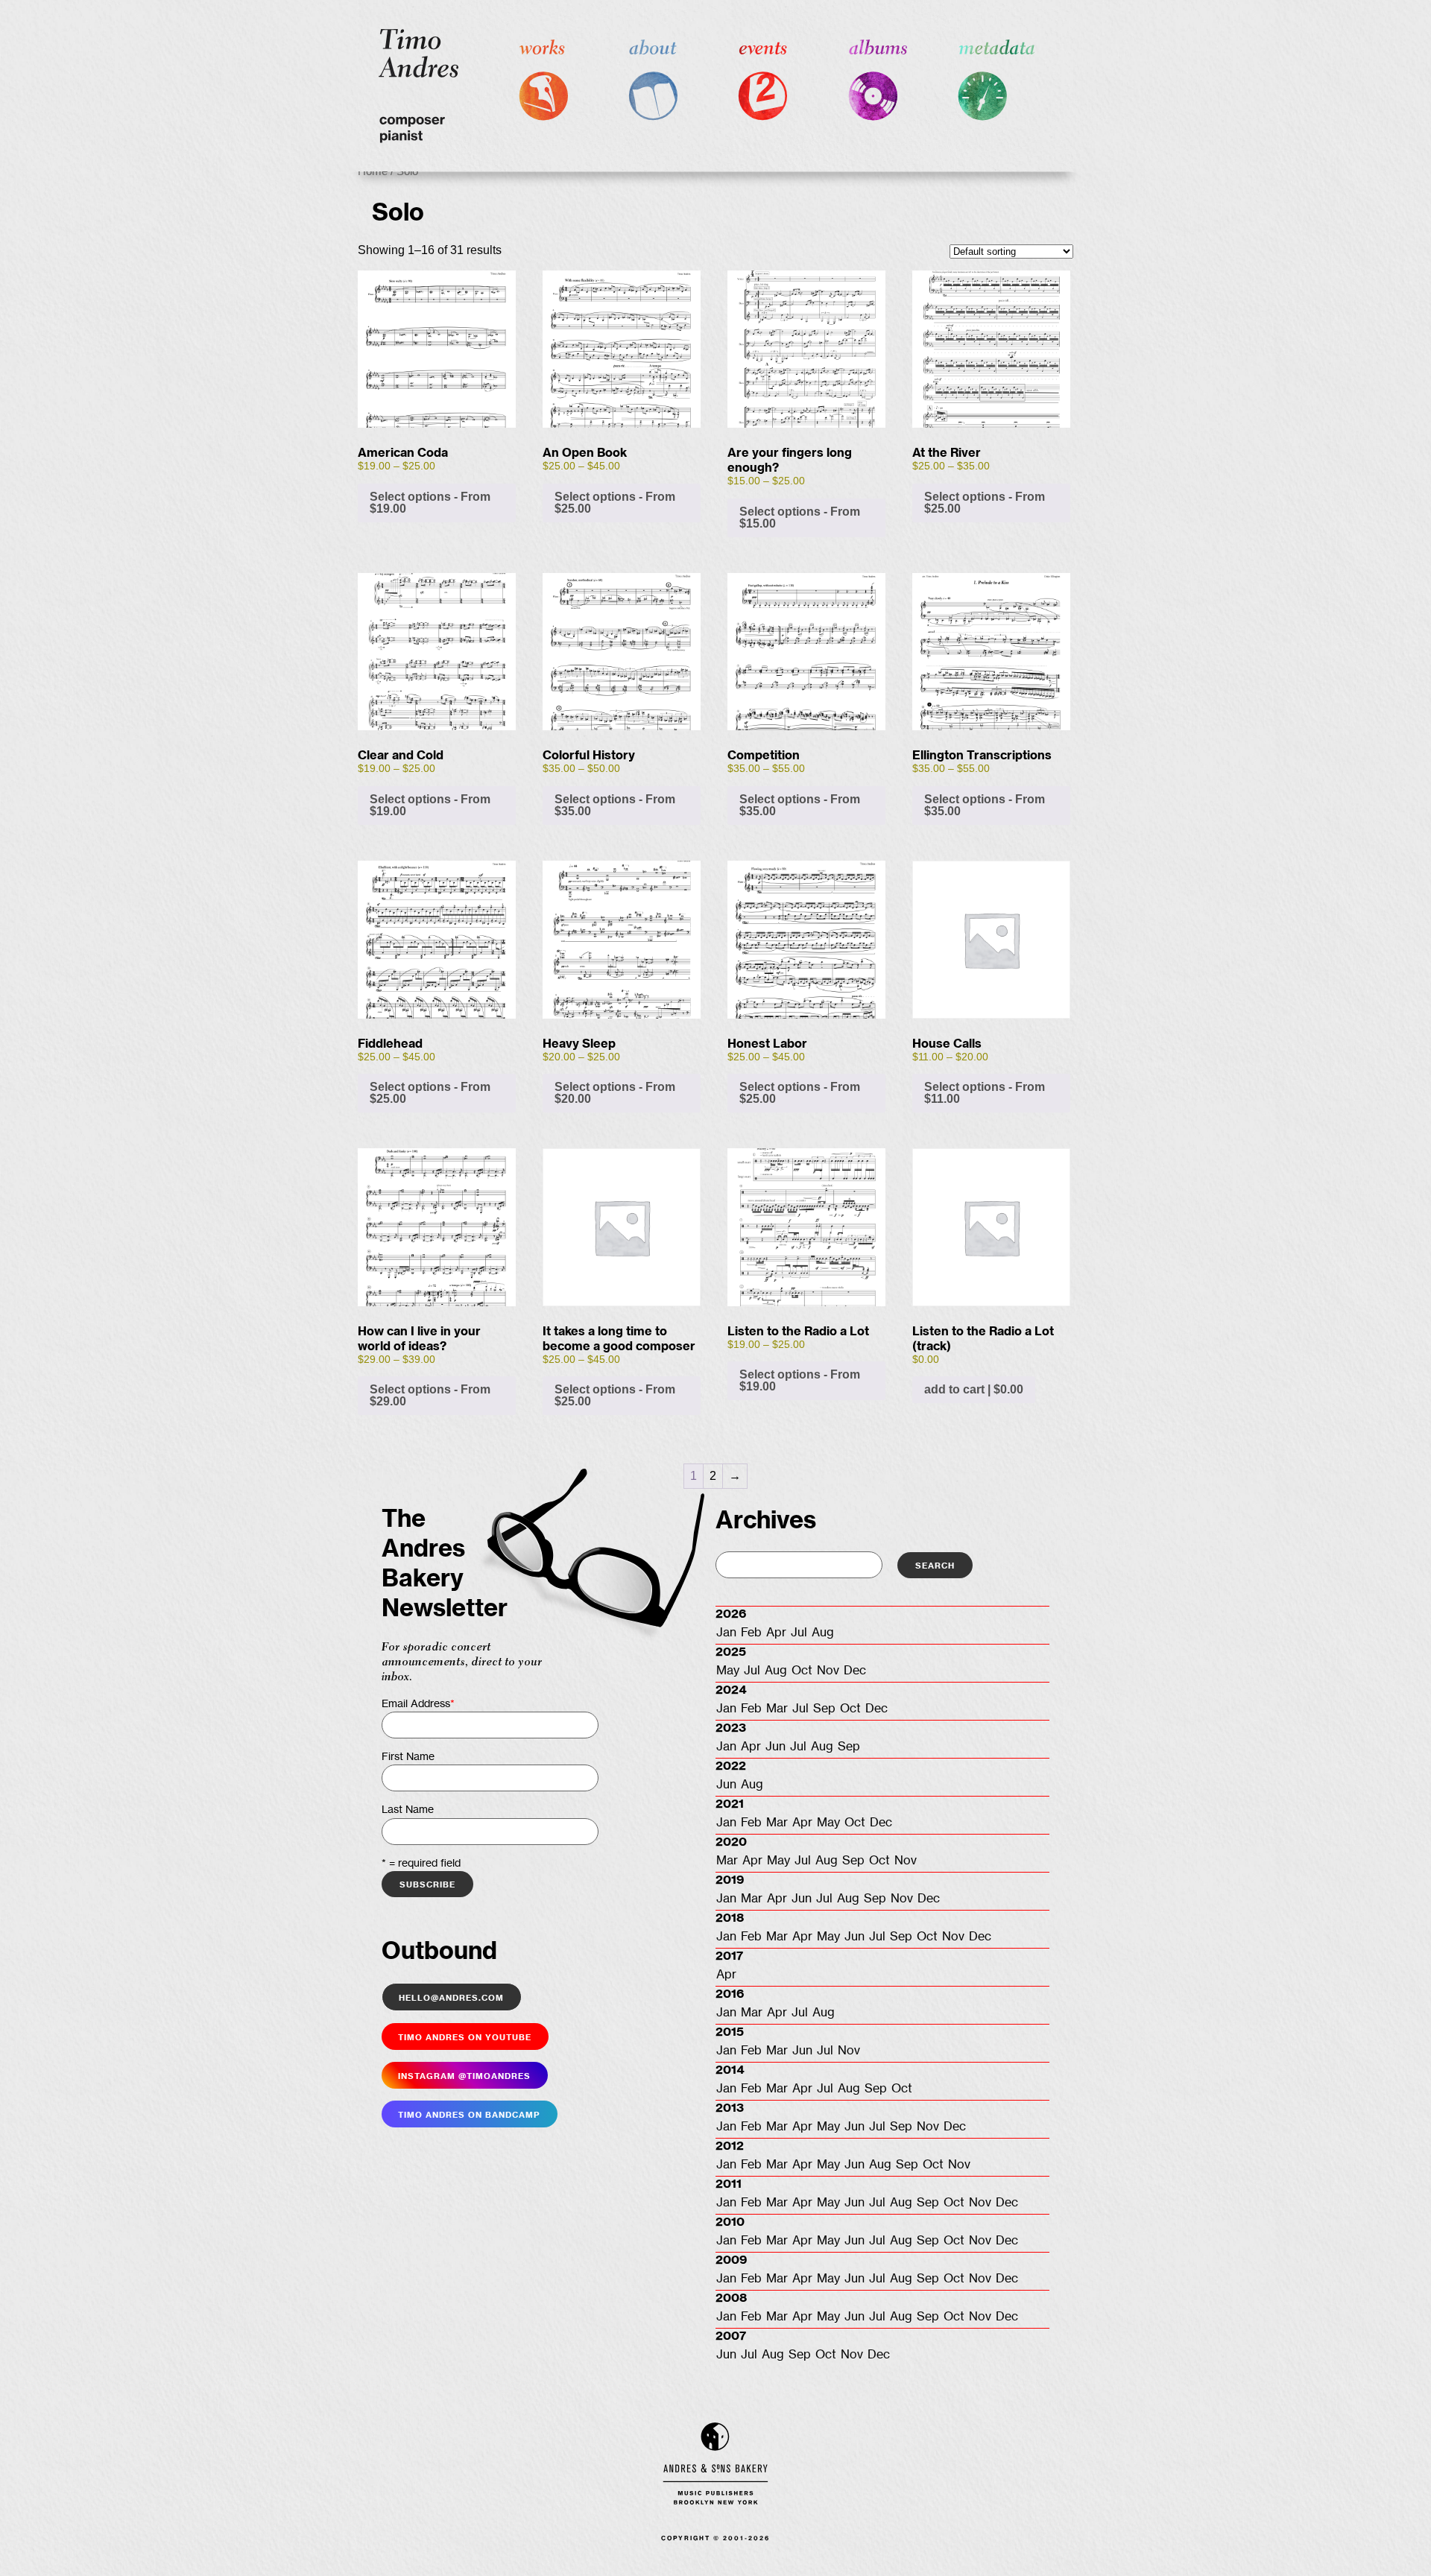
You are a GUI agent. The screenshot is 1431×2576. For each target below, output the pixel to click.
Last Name (408, 1810)
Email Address (418, 1704)
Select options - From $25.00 (615, 503)
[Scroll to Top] (1396, 2541)
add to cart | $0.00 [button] (974, 1389)
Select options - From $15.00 (800, 518)
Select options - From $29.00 (430, 1395)
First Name (408, 1757)
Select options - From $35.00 (615, 805)
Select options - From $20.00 (615, 1093)
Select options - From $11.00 (985, 1093)
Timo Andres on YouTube (465, 2037)
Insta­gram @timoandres (464, 2075)
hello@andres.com (451, 1997)
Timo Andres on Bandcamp (469, 2114)
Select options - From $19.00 (430, 503)
